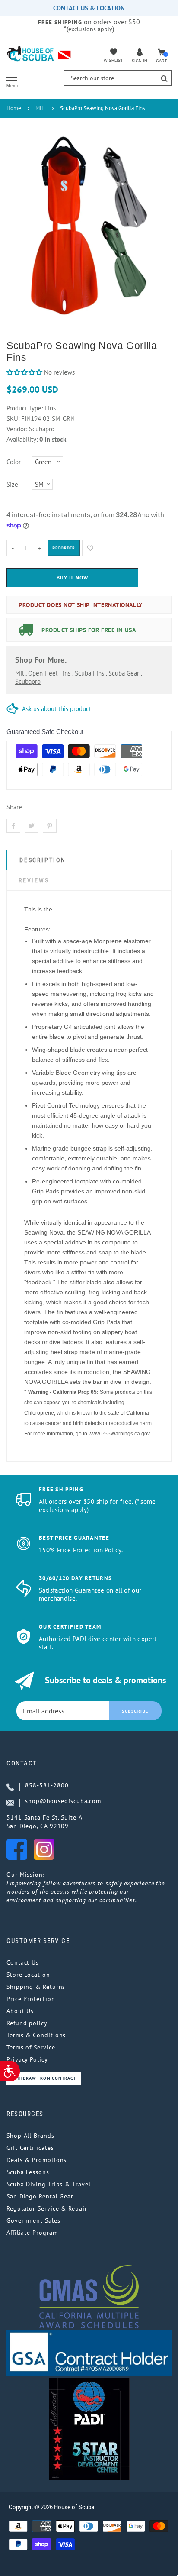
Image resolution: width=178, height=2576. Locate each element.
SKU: (14, 419)
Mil (20, 673)
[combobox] (118, 78)
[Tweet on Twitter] (32, 826)
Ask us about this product (57, 709)
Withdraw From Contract (44, 2078)
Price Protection (31, 1999)
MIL (40, 108)
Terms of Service (31, 2047)
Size (12, 484)
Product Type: (25, 408)
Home (14, 108)
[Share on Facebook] (13, 826)
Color (14, 462)
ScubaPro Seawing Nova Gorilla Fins (102, 108)
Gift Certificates (30, 2148)
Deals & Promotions (37, 2160)
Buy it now (73, 577)
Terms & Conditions (36, 2035)
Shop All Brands (30, 2136)
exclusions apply (90, 29)
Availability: (23, 439)
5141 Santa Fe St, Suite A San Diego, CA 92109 (44, 1822)
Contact (22, 1763)
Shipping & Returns (36, 1987)
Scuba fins (90, 673)
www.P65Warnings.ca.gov (119, 1434)
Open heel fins (50, 673)
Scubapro (28, 681)
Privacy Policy (27, 2059)
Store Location (28, 1975)
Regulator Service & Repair (47, 2208)
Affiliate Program (32, 2233)
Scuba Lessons (28, 2172)
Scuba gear (125, 673)
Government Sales (33, 2220)
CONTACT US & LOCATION (89, 8)
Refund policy (27, 2023)
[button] (24, 372)
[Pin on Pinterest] (50, 826)
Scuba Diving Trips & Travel (49, 2184)
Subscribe (135, 1711)
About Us (20, 2011)
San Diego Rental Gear (40, 2196)
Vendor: (17, 429)
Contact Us (23, 1962)
